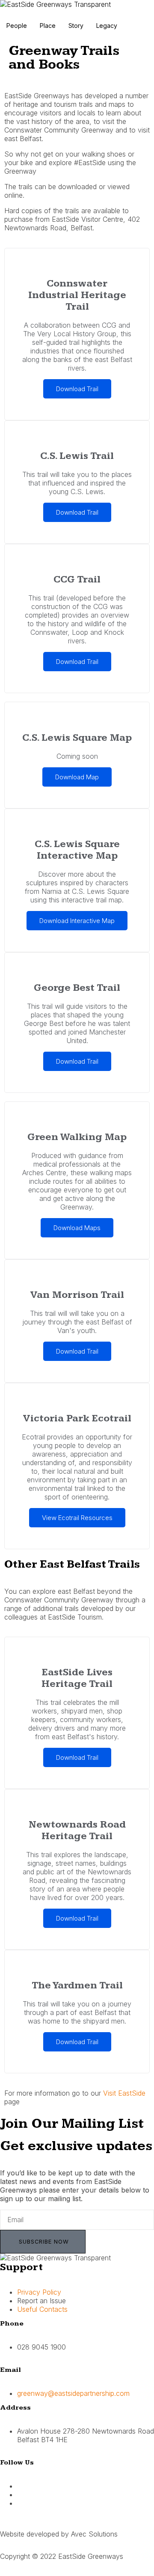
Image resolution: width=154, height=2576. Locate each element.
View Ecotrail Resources (77, 1518)
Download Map (77, 777)
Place (48, 26)
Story (76, 26)
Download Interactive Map (77, 921)
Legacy (107, 26)
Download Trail (77, 389)
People (17, 26)
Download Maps (77, 1228)
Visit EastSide (124, 2093)
